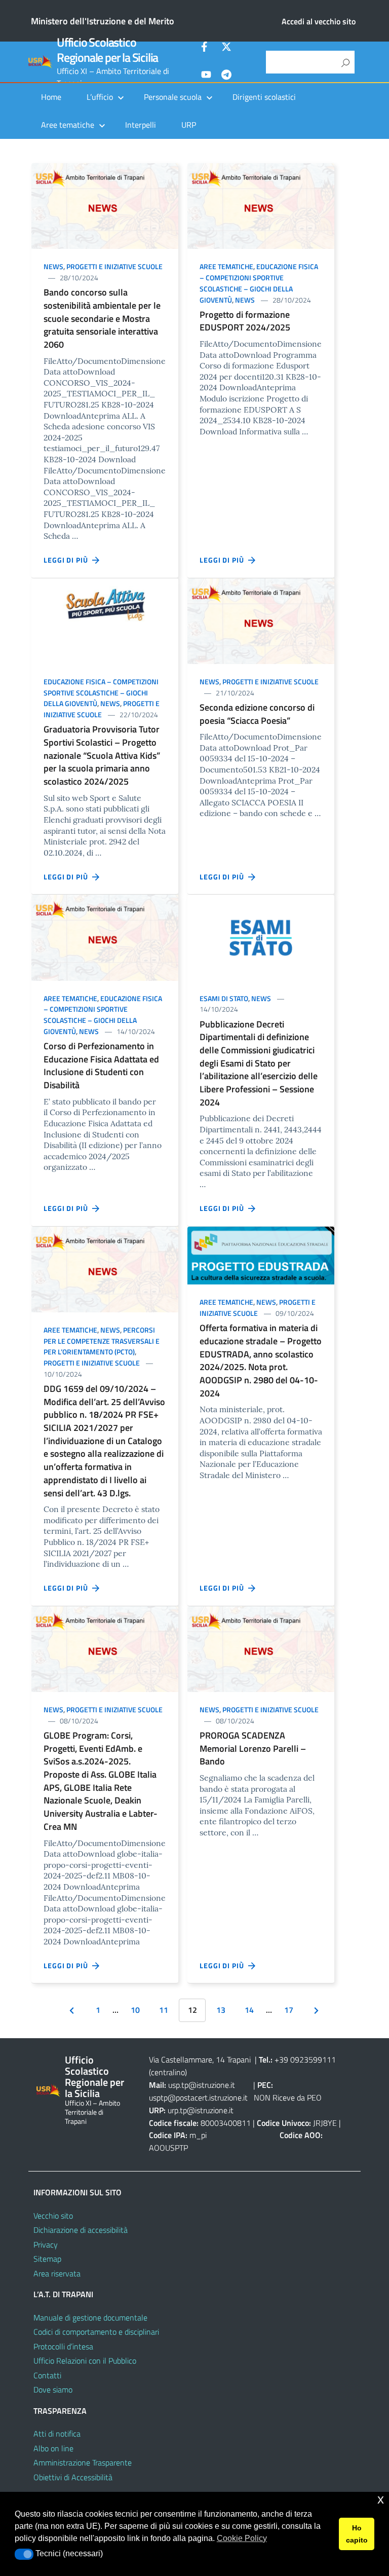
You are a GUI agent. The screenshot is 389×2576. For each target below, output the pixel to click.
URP (189, 125)
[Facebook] (206, 48)
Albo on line (53, 2448)
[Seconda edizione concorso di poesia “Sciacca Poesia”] (261, 620)
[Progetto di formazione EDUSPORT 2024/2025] (261, 205)
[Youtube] (206, 76)
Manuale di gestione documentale (90, 2317)
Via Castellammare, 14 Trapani (201, 2059)
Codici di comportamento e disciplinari (96, 2332)
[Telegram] (226, 76)
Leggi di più (68, 560)
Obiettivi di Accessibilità (73, 2477)
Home (51, 97)
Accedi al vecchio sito (319, 21)
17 (289, 2010)
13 (221, 2010)
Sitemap (47, 2259)
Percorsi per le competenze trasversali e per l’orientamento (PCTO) (102, 1341)
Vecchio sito (53, 2216)
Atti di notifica (57, 2434)
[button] (24, 2554)
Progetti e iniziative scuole (114, 266)
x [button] (381, 2499)
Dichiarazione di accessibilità (81, 2230)
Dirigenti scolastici (264, 97)
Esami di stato (224, 998)
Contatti (47, 2375)
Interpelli (141, 125)
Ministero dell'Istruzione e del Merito (103, 21)
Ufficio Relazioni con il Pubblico (85, 2361)
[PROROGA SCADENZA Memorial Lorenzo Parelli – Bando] (261, 1648)
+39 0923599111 (305, 2059)
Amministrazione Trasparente (83, 2462)
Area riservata (57, 2273)
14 (249, 2010)
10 (135, 2010)
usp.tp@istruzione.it (202, 2085)
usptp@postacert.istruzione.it (198, 2097)
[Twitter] (226, 48)
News (53, 266)
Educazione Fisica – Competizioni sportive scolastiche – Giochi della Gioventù (259, 283)
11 (164, 2010)
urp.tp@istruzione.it (201, 2110)
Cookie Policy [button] (242, 2538)
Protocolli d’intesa (63, 2346)
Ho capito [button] (357, 2534)
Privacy (46, 2244)
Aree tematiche (226, 266)
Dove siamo (53, 2389)
